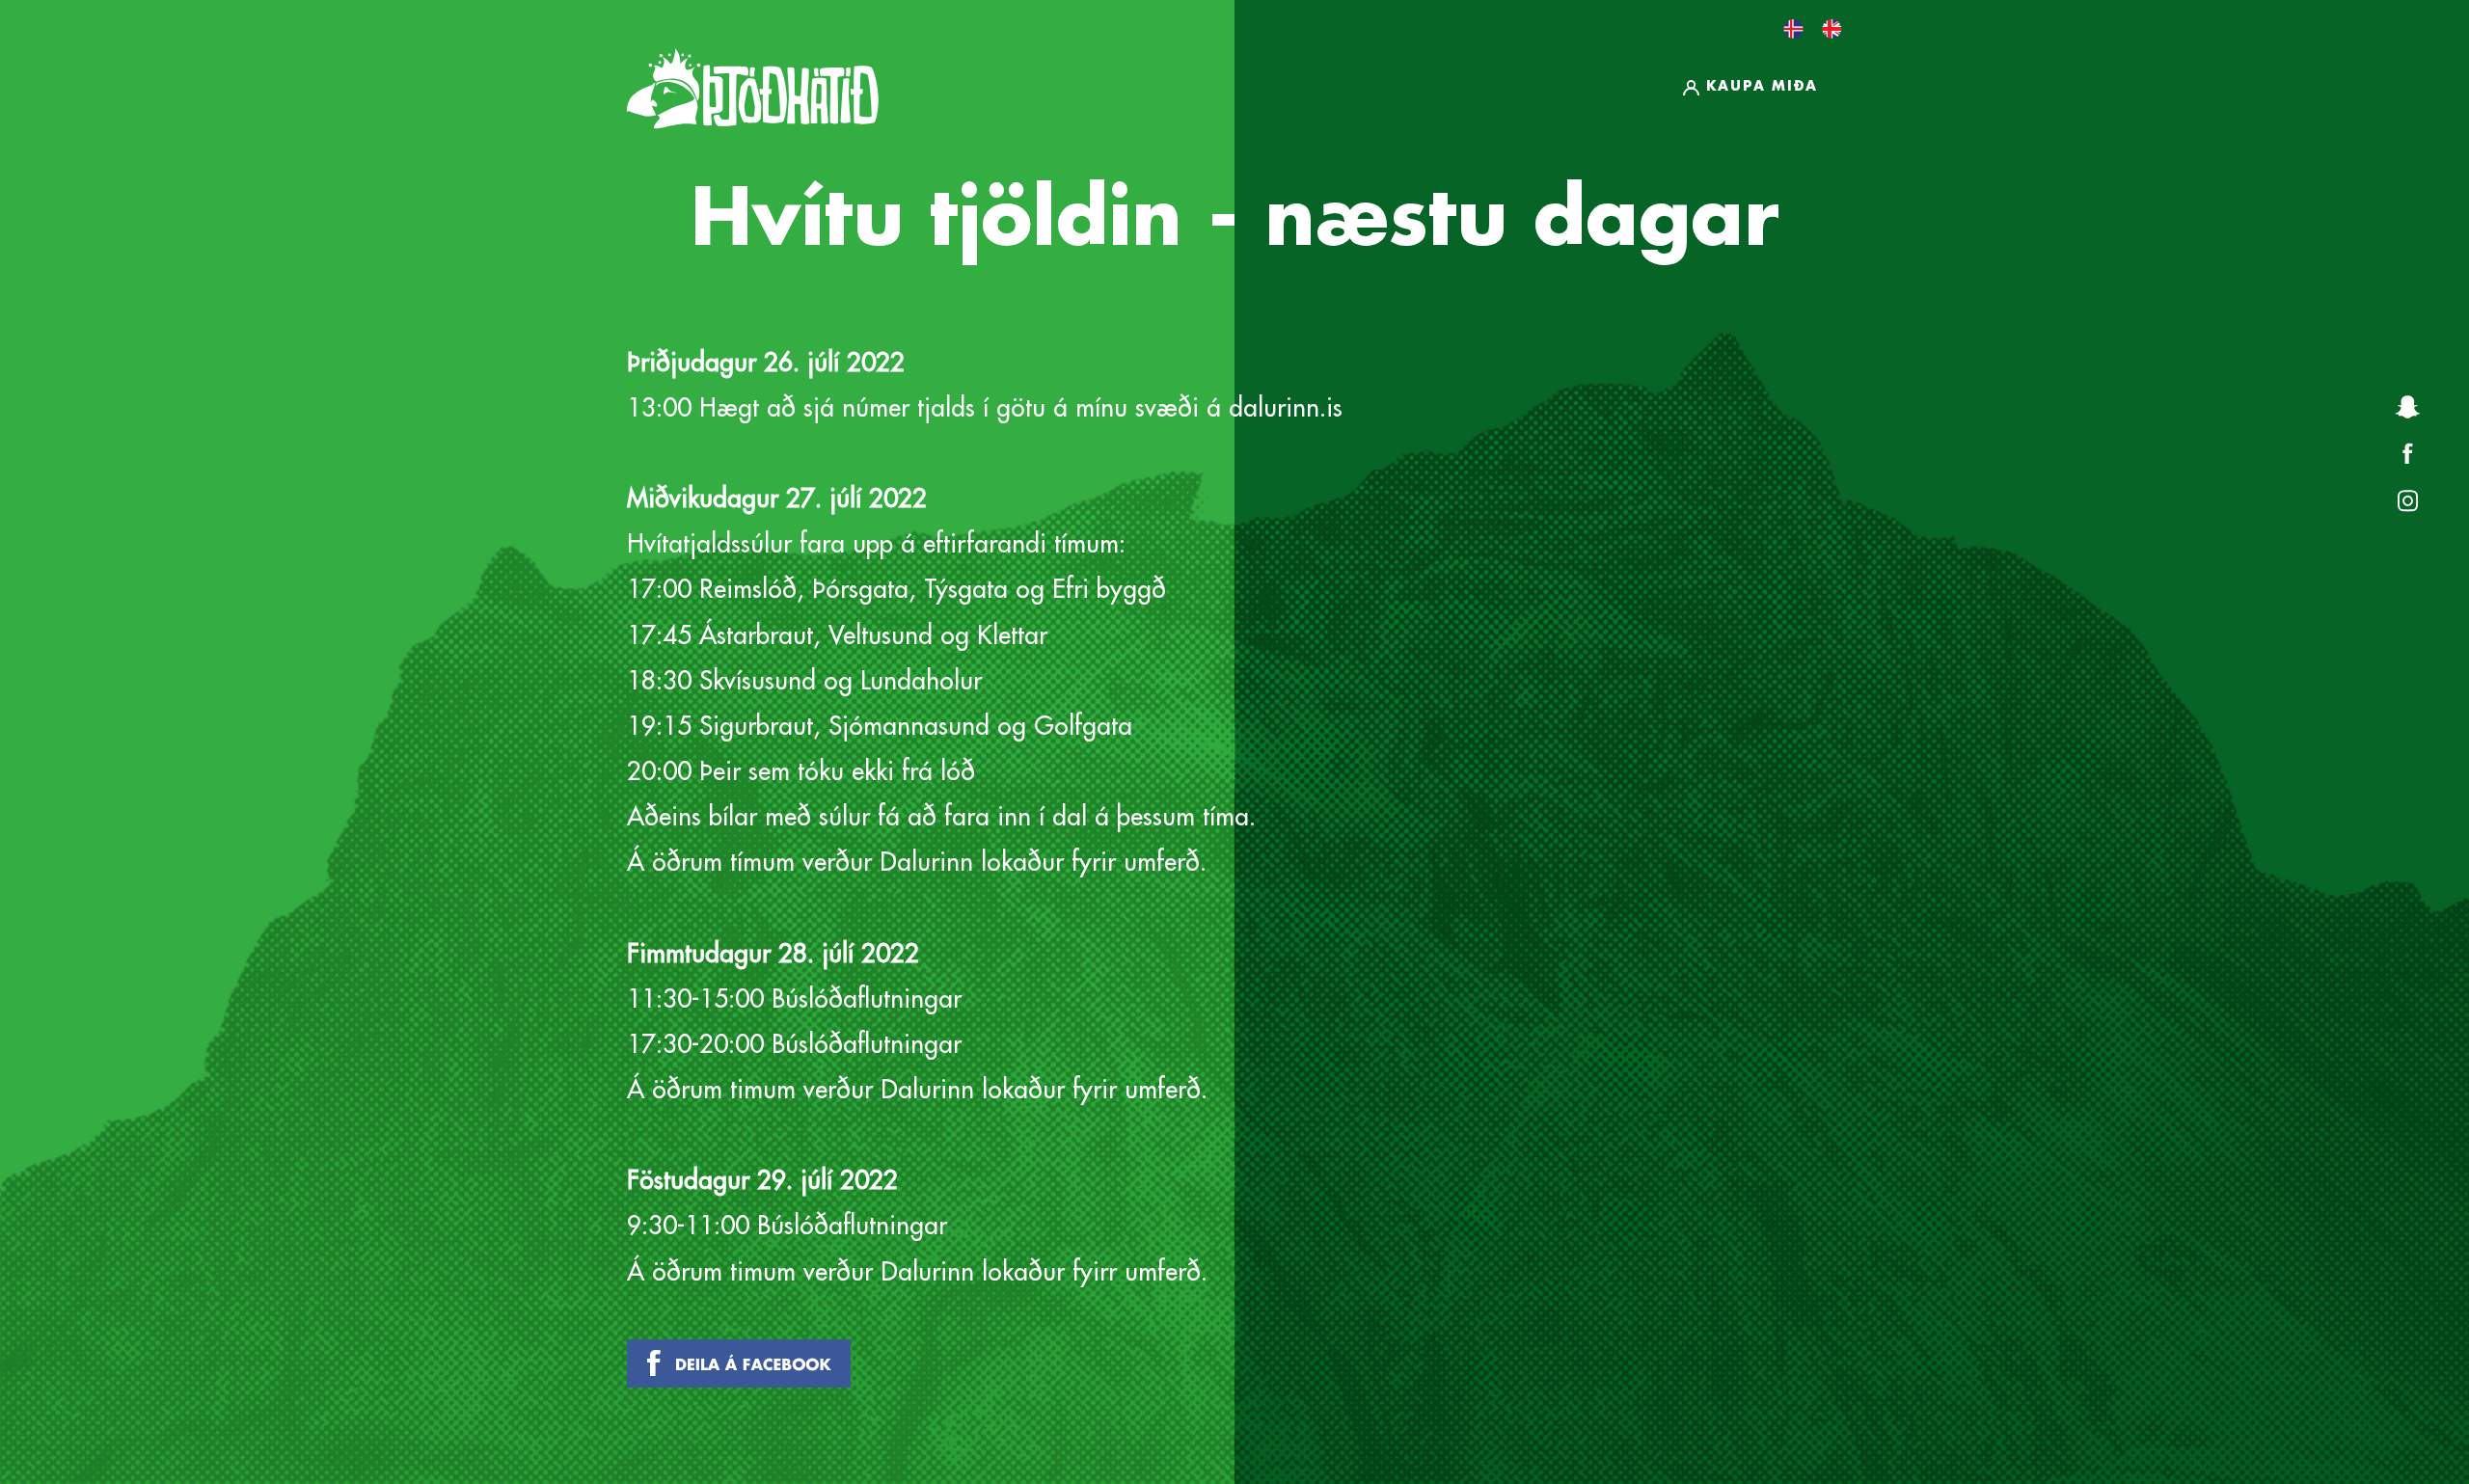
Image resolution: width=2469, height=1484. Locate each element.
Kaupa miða (1763, 86)
